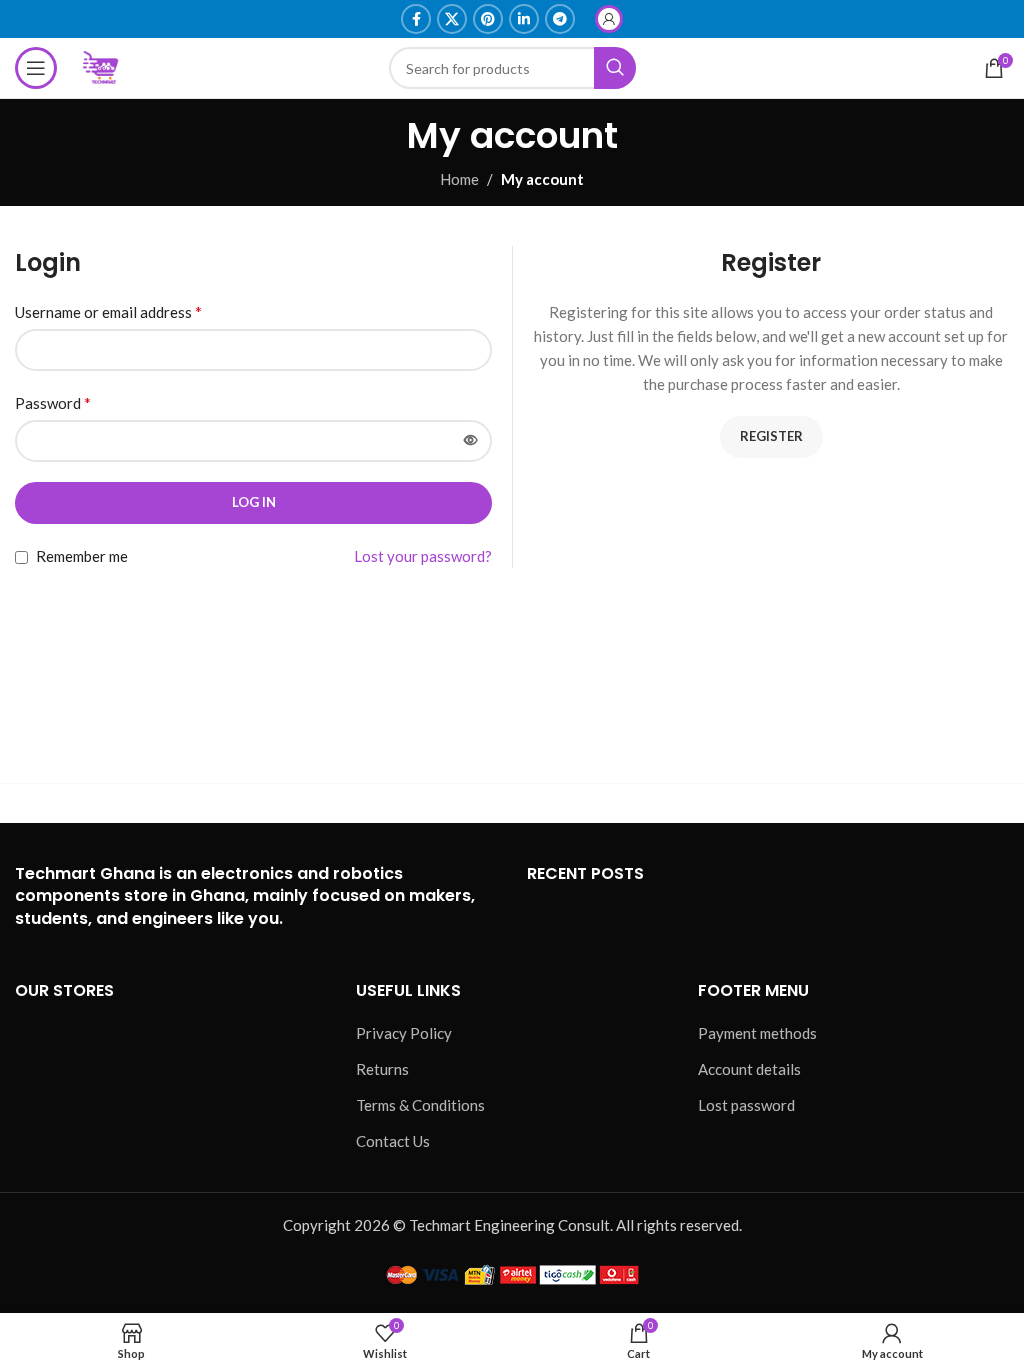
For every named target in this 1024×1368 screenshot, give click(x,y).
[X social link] (452, 19)
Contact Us (393, 1141)
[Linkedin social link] (524, 19)
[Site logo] (102, 66)
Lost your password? (423, 556)
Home (459, 179)
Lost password (746, 1105)
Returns (382, 1069)
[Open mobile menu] (36, 68)
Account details (749, 1069)
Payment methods (757, 1033)
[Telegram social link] (560, 19)
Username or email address (108, 311)
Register (771, 436)
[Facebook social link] (416, 19)
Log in (254, 502)
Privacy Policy (404, 1033)
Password (53, 402)
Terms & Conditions (420, 1105)
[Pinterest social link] (488, 19)
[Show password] (471, 441)
